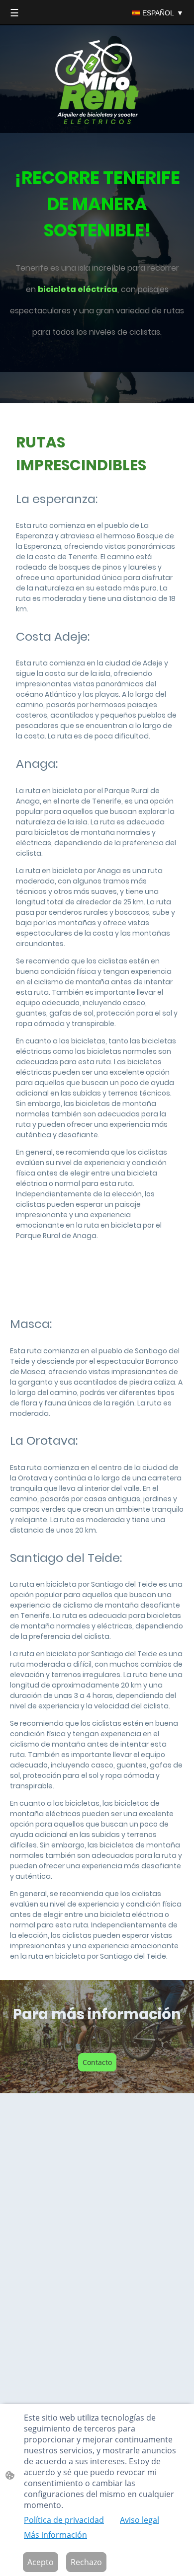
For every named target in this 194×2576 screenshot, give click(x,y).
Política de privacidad (64, 2520)
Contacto (97, 2062)
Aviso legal (140, 2520)
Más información (55, 2535)
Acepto (41, 2562)
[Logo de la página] (97, 83)
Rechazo (86, 2562)
